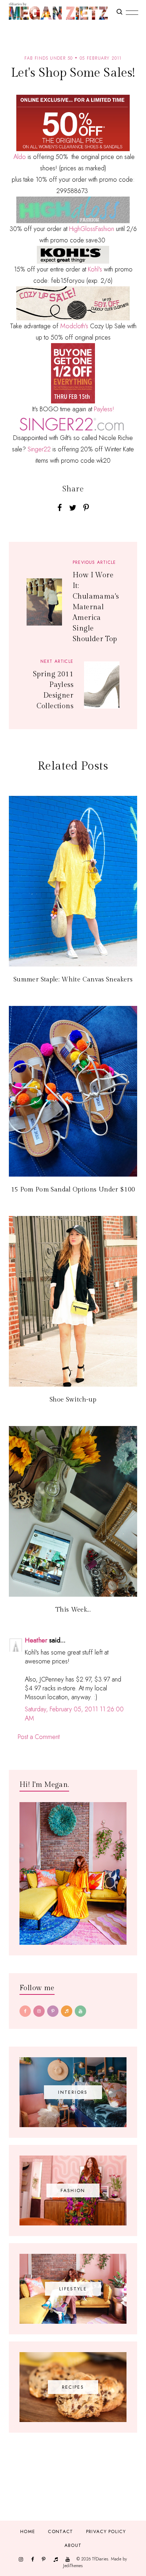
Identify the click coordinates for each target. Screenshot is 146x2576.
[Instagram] (39, 2011)
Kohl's (96, 269)
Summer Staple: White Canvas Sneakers (73, 979)
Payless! (104, 409)
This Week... (73, 1610)
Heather (36, 1640)
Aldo (20, 157)
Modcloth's (75, 326)
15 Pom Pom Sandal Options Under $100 (73, 1190)
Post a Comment (39, 1737)
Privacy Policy (106, 2531)
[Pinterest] (53, 2011)
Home (28, 2531)
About (73, 2545)
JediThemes (73, 2566)
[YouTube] (80, 2011)
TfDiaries (100, 2559)
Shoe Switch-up (73, 1400)
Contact (60, 2531)
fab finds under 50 (49, 58)
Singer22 (39, 449)
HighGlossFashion (92, 229)
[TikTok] (67, 2011)
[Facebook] (25, 2011)
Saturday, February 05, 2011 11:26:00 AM (74, 1714)
